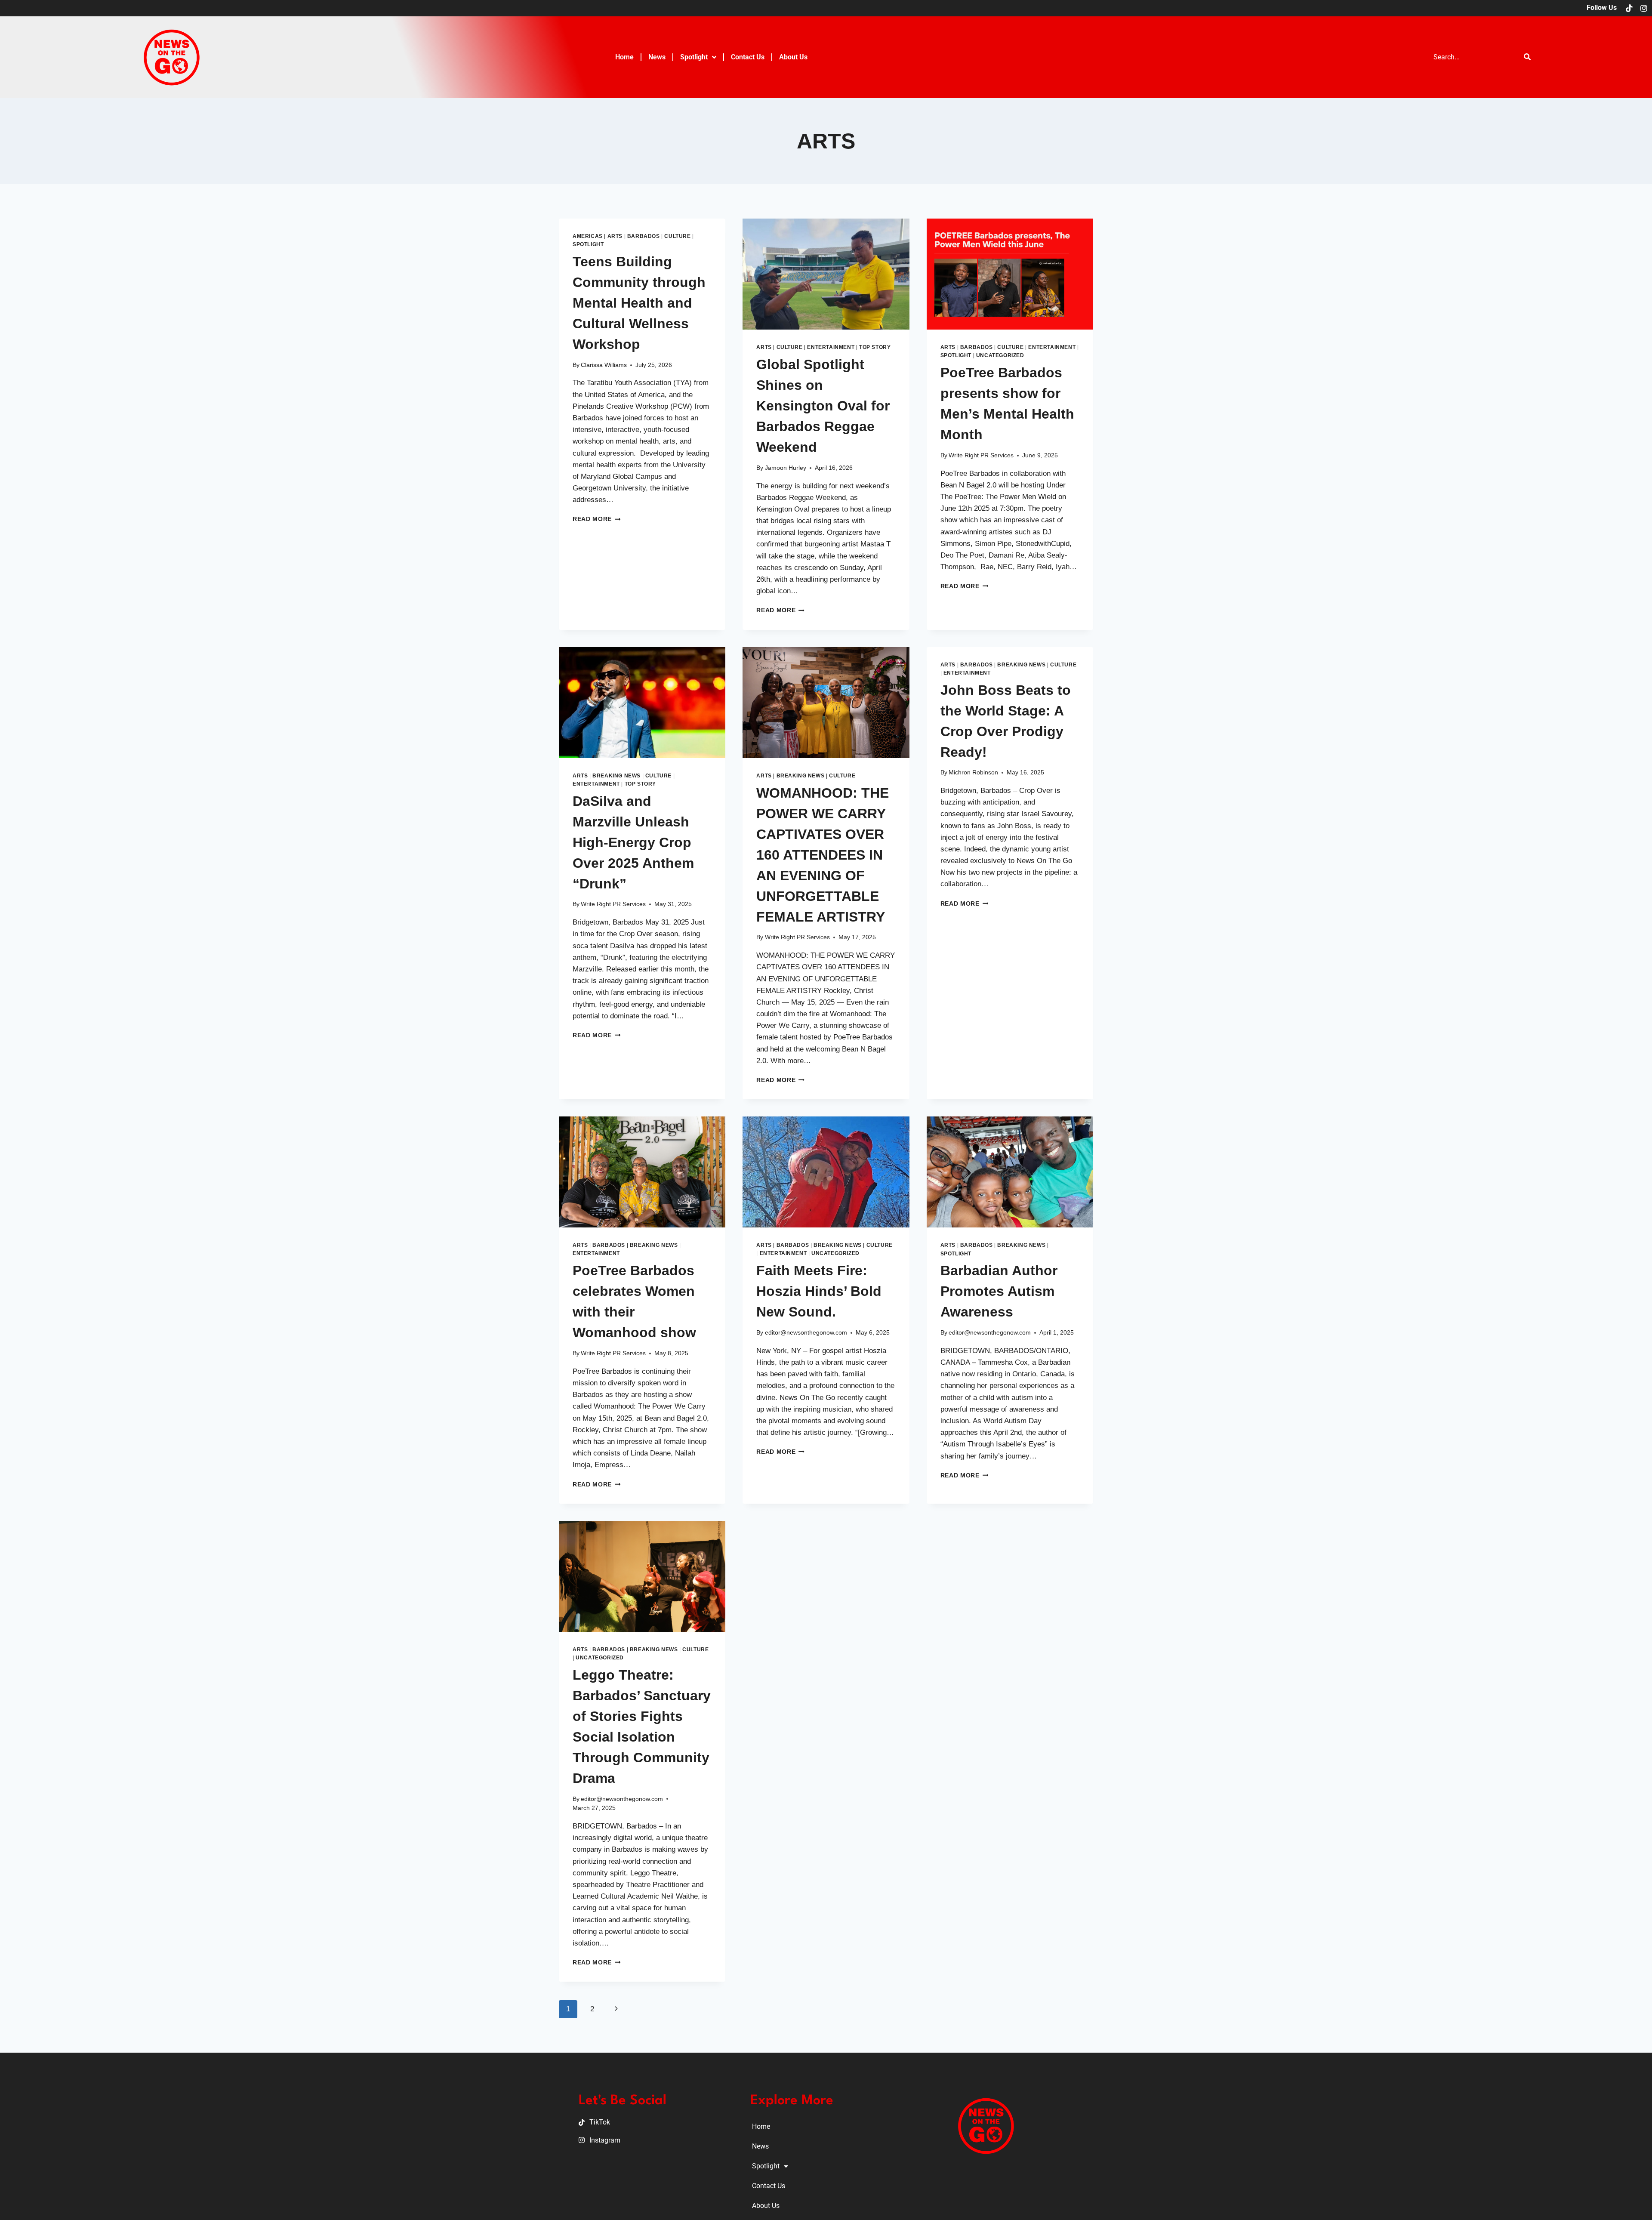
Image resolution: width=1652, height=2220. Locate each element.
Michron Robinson (973, 772)
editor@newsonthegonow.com (806, 1333)
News (657, 57)
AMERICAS (588, 236)
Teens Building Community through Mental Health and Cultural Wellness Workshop (639, 303)
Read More (597, 519)
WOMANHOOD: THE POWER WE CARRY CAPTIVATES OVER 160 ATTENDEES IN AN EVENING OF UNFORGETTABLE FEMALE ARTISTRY (823, 855)
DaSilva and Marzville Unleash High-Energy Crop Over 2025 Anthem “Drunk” (633, 842)
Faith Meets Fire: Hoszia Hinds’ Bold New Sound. (819, 1291)
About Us (793, 57)
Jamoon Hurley (786, 468)
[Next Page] (616, 2009)
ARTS (615, 236)
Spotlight (694, 57)
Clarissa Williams (604, 365)
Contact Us (748, 57)
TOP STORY (875, 347)
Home (624, 57)
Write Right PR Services (981, 455)
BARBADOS (644, 236)
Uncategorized (1000, 355)
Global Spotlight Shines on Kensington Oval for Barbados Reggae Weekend (823, 406)
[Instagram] (1644, 8)
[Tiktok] (1629, 8)
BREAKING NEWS (616, 776)
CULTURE (677, 236)
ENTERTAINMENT (831, 347)
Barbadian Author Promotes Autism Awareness (999, 1291)
